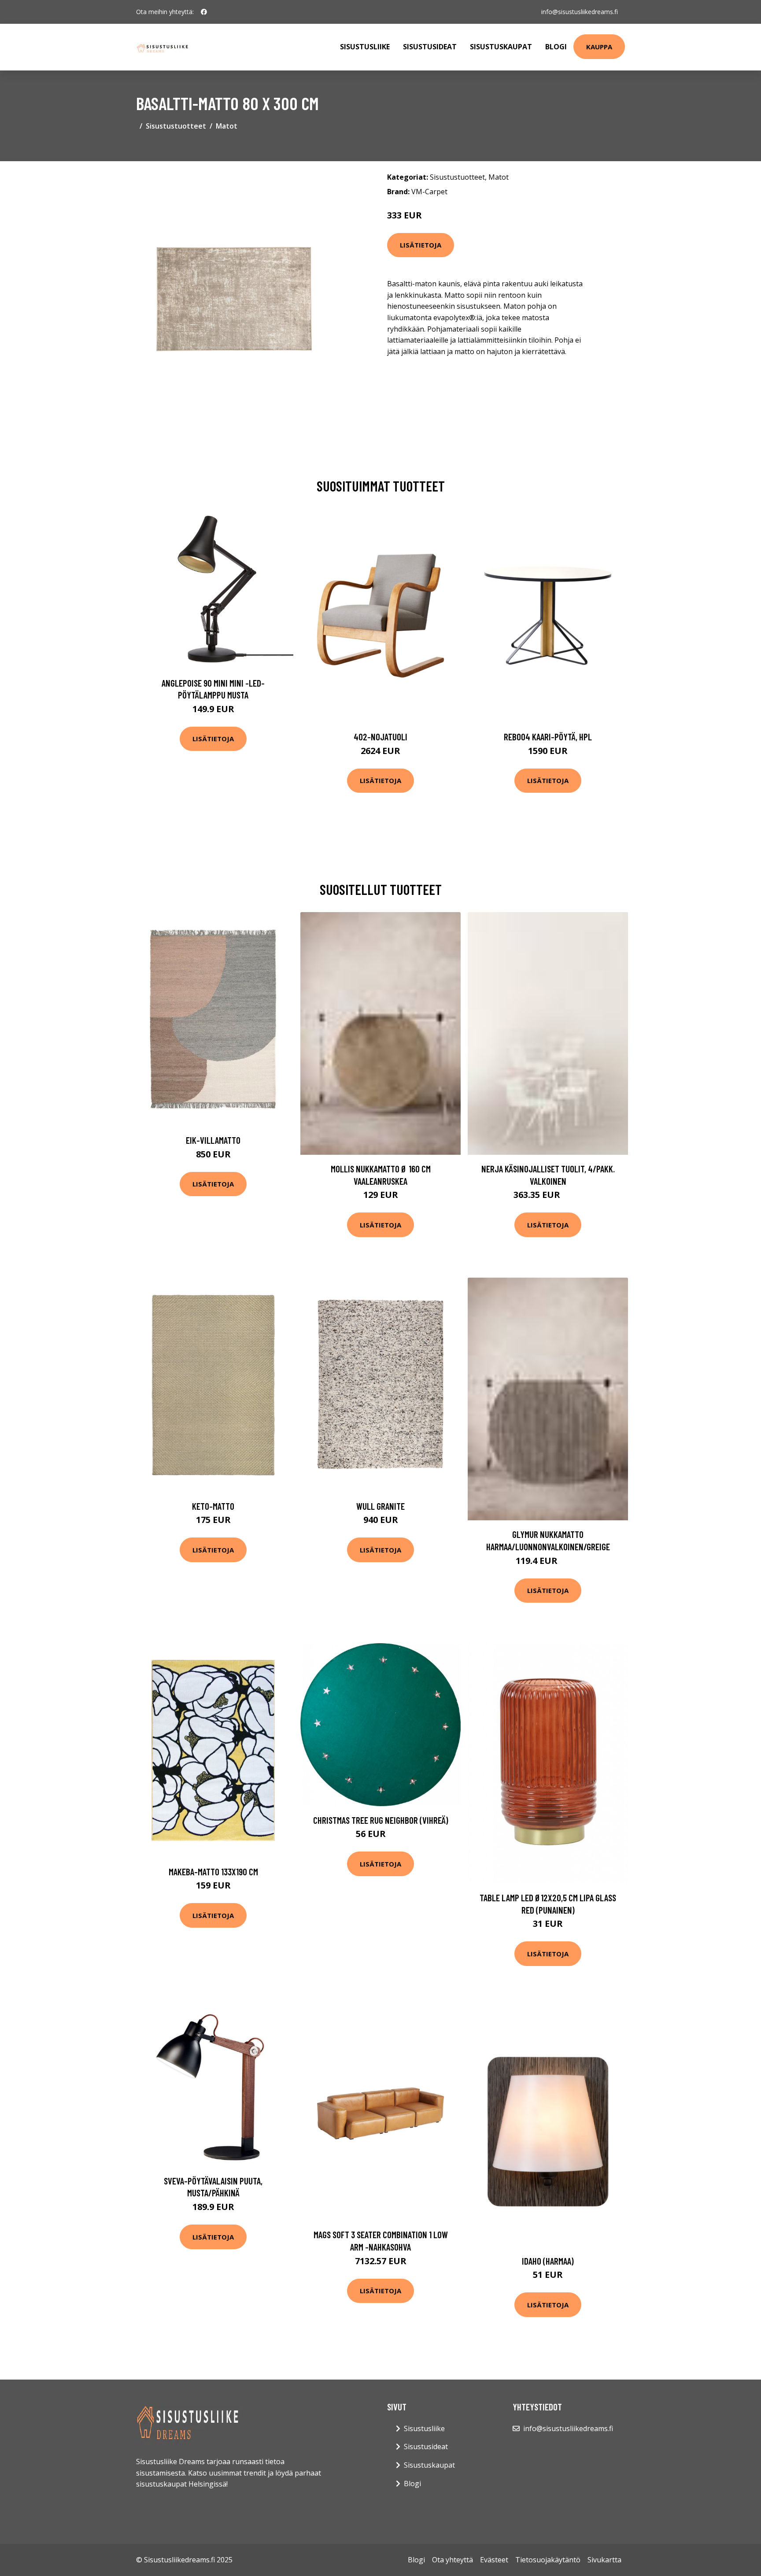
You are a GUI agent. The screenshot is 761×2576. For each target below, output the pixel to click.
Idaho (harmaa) (548, 2261)
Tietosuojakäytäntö (548, 2560)
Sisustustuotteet (176, 126)
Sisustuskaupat (501, 47)
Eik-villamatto (213, 1140)
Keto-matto (213, 1506)
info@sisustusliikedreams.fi (580, 12)
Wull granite (380, 1506)
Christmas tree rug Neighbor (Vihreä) (381, 1820)
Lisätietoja (421, 245)
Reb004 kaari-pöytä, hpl (548, 737)
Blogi (556, 47)
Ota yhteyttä (453, 2560)
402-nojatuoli (380, 737)
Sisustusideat (430, 47)
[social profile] (204, 12)
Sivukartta (604, 2560)
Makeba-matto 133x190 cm (213, 1872)
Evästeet (494, 2560)
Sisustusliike (365, 47)
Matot (227, 126)
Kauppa (599, 47)
